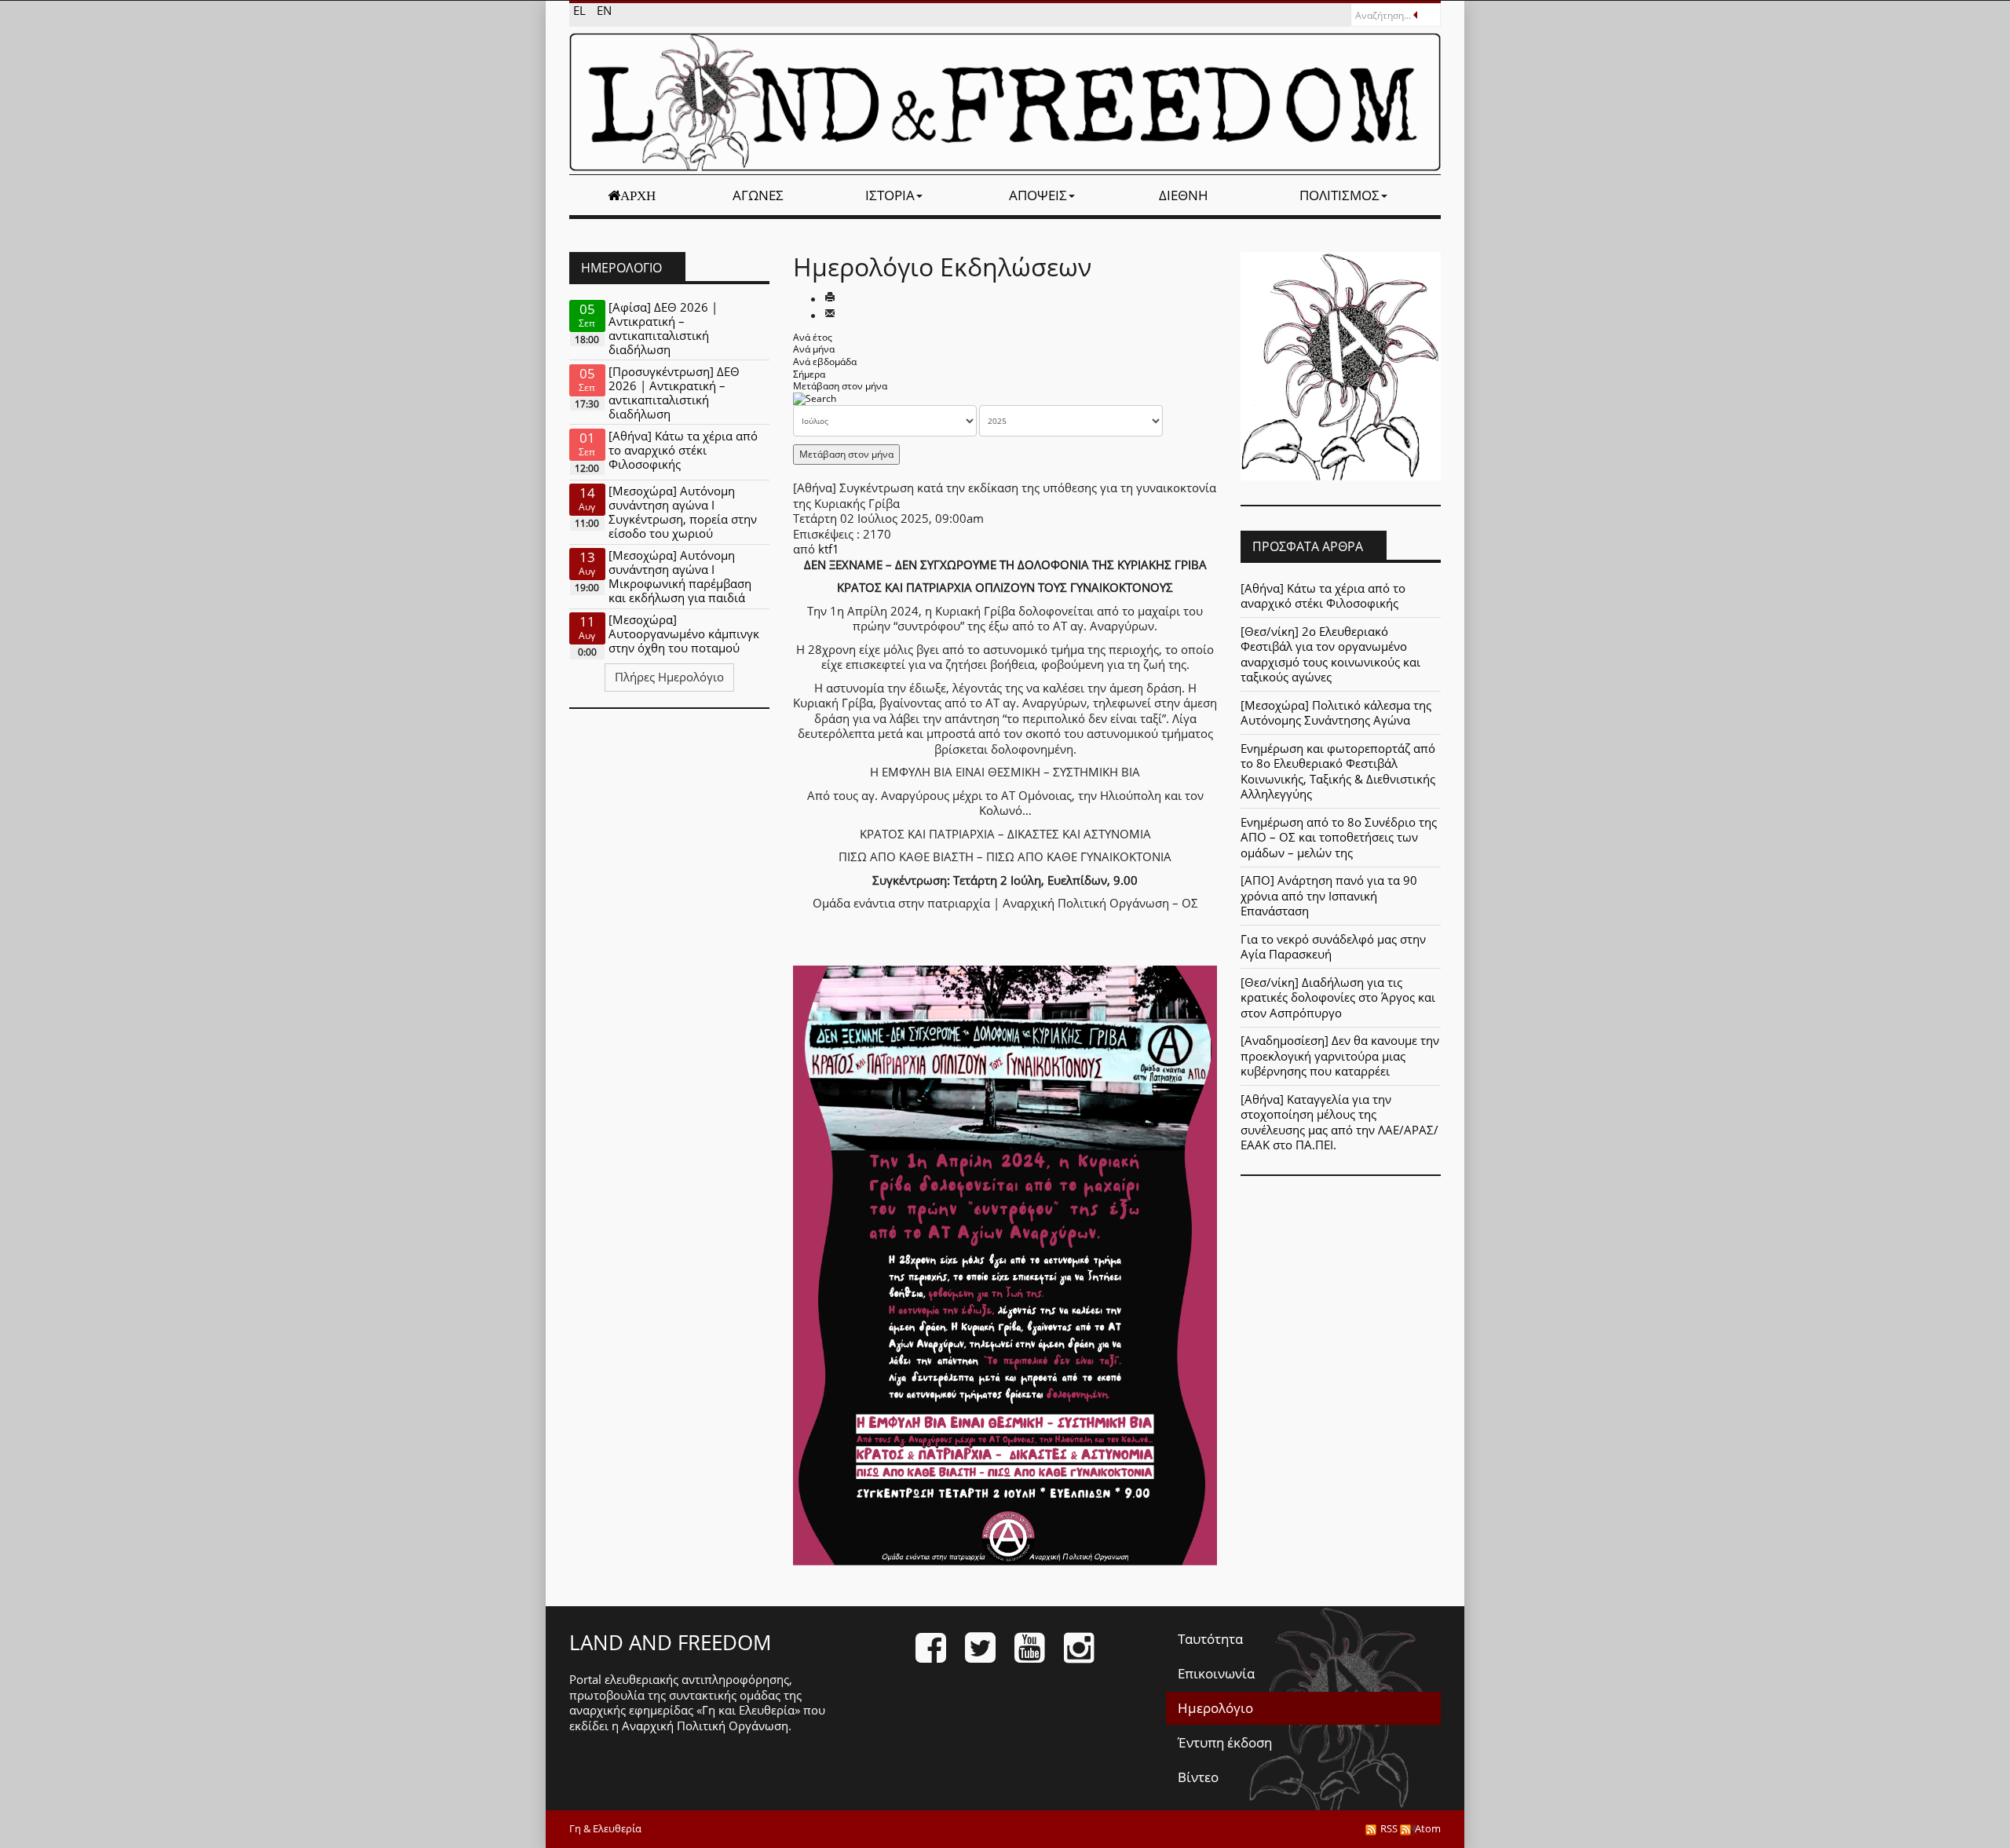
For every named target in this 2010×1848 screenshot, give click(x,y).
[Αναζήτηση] (815, 398)
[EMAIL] (830, 315)
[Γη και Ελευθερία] (1005, 102)
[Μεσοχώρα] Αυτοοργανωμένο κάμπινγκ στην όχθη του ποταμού (684, 634)
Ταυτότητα (1210, 1639)
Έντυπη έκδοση (1225, 1742)
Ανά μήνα (814, 349)
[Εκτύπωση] (830, 298)
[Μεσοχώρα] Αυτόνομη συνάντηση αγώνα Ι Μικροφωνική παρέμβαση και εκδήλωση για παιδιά (680, 576)
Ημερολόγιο (1215, 1708)
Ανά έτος (813, 337)
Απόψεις (1038, 195)
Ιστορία (890, 195)
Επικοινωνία (1216, 1673)
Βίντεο (1198, 1777)
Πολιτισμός (1339, 195)
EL (581, 10)
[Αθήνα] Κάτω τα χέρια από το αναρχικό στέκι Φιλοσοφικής (683, 450)
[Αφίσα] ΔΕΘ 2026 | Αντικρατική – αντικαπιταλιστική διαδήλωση (663, 328)
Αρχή (638, 195)
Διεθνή (1184, 195)
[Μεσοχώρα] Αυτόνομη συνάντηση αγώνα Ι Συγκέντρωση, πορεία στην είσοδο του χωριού (683, 512)
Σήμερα (809, 374)
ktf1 (829, 549)
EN (604, 10)
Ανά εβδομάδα (825, 362)
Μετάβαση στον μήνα (840, 386)
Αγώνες (758, 195)
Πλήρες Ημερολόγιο (669, 677)
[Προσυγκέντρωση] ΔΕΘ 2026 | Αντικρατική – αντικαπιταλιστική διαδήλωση (674, 393)
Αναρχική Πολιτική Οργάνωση (705, 1726)
